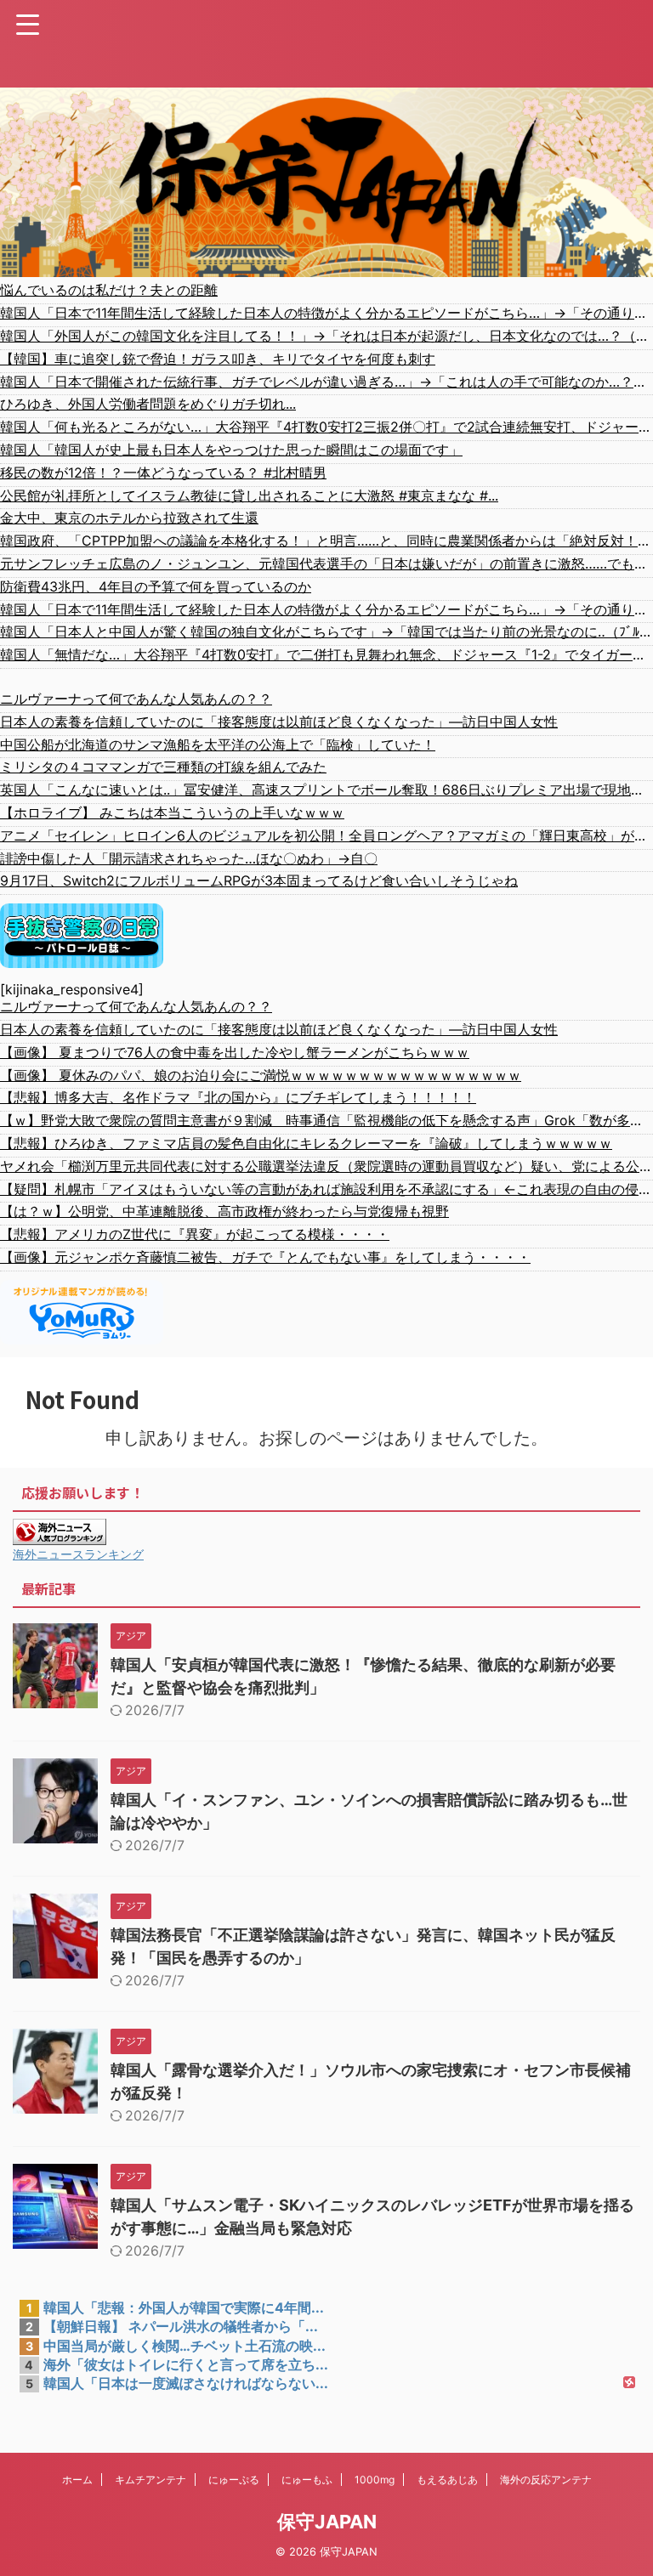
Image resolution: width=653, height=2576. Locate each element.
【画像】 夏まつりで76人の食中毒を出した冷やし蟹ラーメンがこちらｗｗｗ (235, 1052)
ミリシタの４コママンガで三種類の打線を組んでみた (163, 767)
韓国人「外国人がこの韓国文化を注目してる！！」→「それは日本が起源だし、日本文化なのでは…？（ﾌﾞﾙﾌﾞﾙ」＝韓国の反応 (326, 336)
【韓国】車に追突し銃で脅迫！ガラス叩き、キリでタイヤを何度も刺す (218, 359)
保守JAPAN (327, 2522)
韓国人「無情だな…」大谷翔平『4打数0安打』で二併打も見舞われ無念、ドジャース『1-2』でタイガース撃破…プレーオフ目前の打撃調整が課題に (326, 654)
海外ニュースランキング (78, 1554)
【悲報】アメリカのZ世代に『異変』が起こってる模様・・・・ (195, 1234)
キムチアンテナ (150, 2480)
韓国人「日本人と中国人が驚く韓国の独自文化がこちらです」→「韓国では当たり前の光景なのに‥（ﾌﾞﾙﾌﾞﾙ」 (326, 631)
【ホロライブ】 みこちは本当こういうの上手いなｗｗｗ (172, 812)
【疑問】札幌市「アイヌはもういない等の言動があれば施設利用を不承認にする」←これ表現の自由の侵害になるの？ (326, 1189)
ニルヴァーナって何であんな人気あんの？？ (136, 699)
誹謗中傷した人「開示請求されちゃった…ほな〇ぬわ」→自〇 (189, 858)
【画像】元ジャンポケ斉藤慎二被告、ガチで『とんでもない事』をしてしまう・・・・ (265, 1257)
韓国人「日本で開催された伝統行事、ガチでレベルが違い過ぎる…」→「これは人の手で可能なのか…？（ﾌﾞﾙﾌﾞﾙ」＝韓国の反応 (326, 382)
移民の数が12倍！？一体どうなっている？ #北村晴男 (163, 473)
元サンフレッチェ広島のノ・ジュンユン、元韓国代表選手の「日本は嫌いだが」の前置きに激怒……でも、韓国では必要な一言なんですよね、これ (326, 563)
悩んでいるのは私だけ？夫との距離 (109, 290)
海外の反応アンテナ (546, 2480)
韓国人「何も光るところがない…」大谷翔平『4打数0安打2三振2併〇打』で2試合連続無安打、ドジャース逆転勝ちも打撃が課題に (326, 427)
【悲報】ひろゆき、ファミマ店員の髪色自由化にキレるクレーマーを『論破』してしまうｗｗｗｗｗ (306, 1143)
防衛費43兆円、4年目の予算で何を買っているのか (156, 586)
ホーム (77, 2480)
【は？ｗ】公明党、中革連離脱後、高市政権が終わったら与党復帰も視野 (224, 1211)
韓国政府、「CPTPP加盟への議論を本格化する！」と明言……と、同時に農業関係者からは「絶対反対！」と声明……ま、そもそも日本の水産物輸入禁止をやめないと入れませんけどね (326, 541)
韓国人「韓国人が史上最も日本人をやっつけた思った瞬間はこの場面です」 (231, 450)
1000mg (375, 2480)
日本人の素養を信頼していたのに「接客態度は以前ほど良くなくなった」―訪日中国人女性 (279, 722)
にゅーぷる (234, 2480)
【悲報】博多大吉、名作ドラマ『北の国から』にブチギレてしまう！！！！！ (238, 1097)
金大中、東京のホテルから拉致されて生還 (129, 518)
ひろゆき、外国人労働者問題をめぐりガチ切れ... (148, 404)
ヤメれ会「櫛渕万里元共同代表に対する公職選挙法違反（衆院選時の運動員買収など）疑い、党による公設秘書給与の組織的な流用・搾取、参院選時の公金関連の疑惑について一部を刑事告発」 (326, 1166)
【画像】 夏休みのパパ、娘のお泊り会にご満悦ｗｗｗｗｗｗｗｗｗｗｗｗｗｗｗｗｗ (261, 1075)
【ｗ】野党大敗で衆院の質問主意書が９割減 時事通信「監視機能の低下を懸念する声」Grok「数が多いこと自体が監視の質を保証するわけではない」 (326, 1120)
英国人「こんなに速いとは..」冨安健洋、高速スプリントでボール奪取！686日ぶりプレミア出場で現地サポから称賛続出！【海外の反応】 (326, 790)
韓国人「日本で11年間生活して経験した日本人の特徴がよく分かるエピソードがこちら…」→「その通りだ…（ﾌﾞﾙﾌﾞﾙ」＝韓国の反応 (326, 313)
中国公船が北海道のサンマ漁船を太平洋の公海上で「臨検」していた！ (218, 744)
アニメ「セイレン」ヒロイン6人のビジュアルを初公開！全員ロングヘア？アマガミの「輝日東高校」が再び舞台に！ (326, 835)
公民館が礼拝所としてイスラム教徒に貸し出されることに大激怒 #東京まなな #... (249, 495)
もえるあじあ (447, 2480)
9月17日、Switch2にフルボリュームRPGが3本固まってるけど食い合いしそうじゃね (259, 880)
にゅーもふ (307, 2480)
